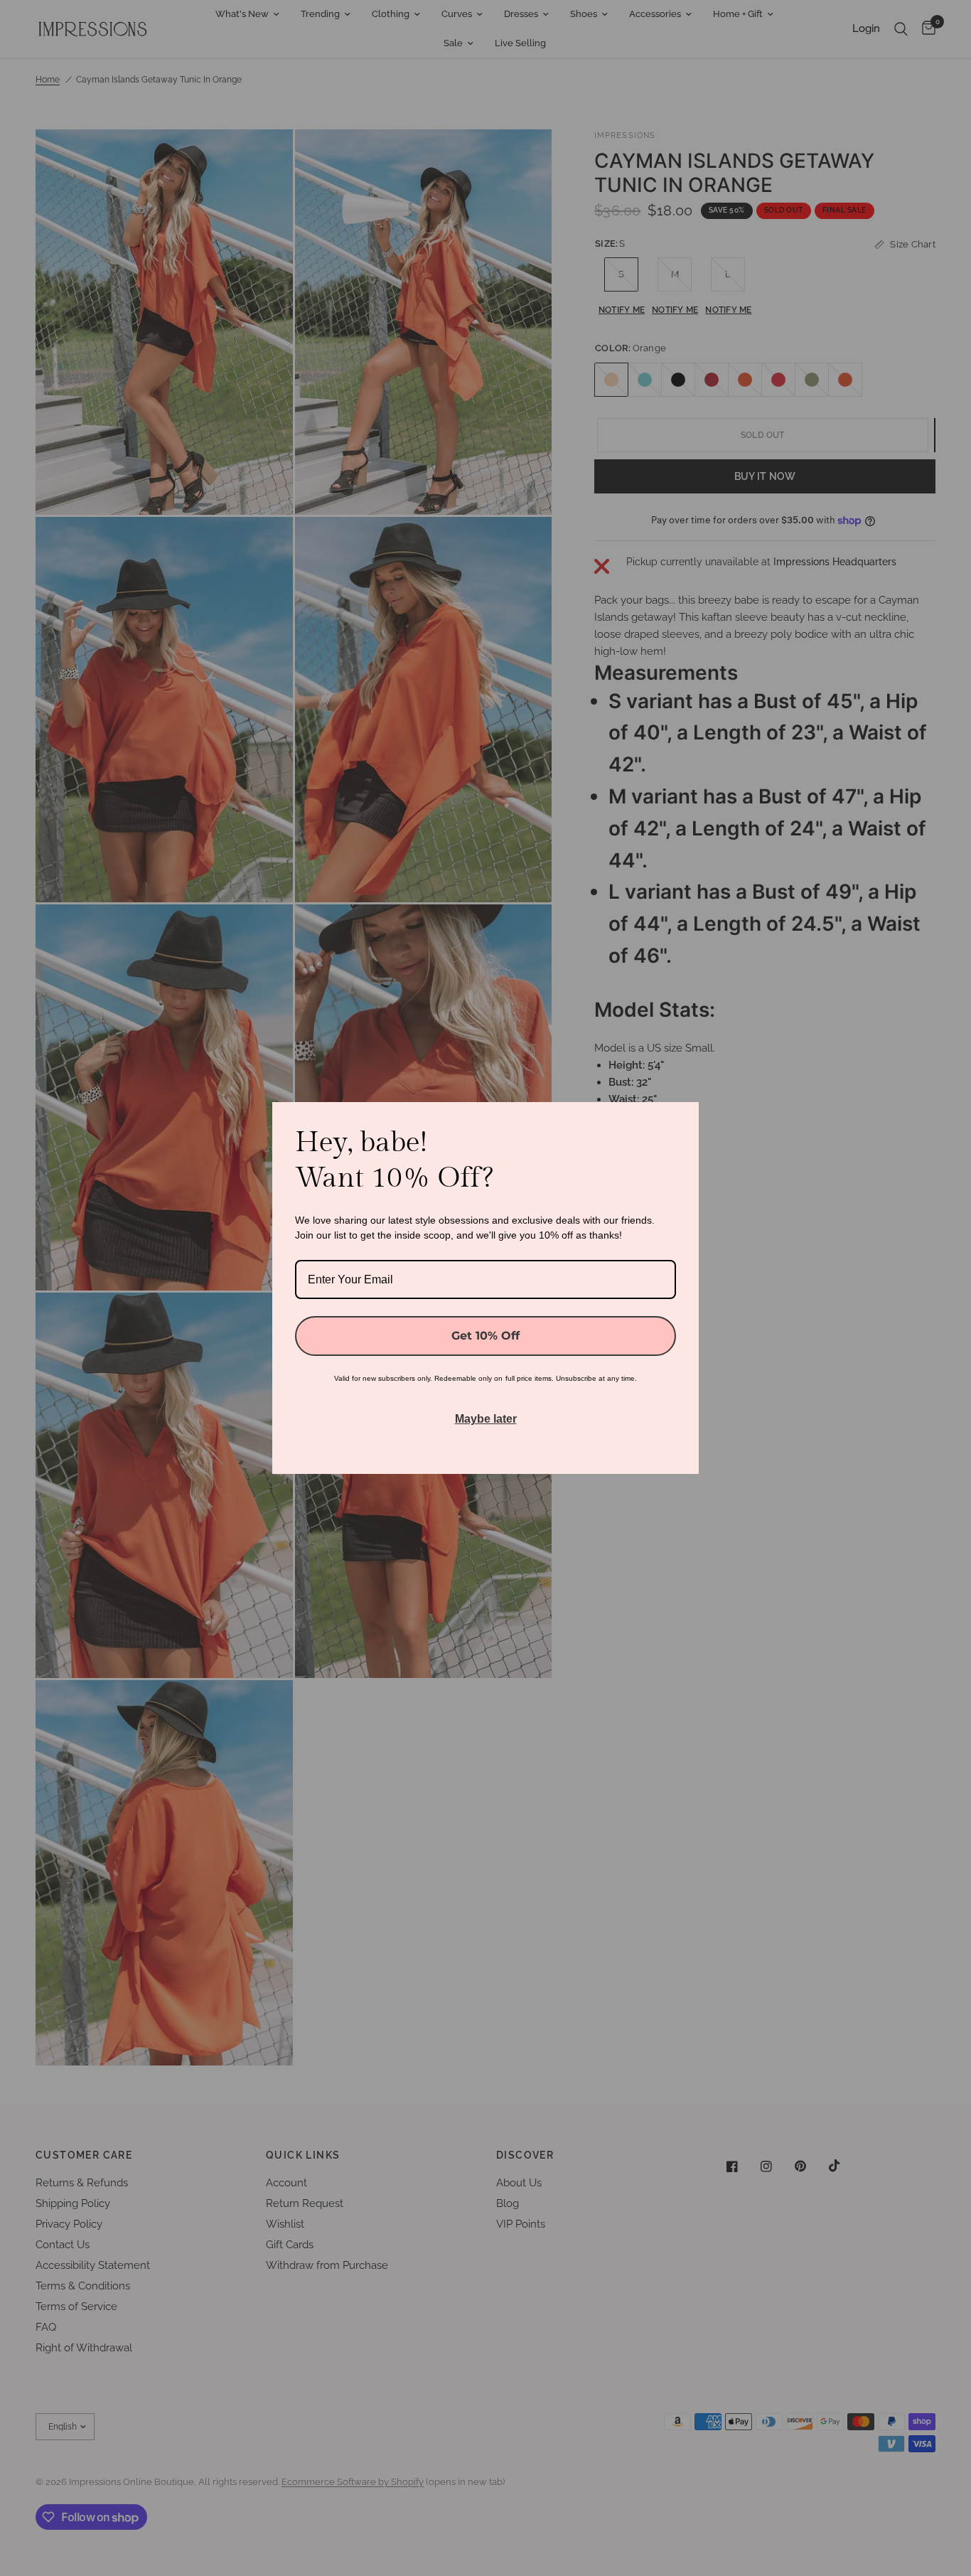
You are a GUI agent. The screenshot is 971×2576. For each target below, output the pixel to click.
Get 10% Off (485, 1336)
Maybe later (486, 1419)
